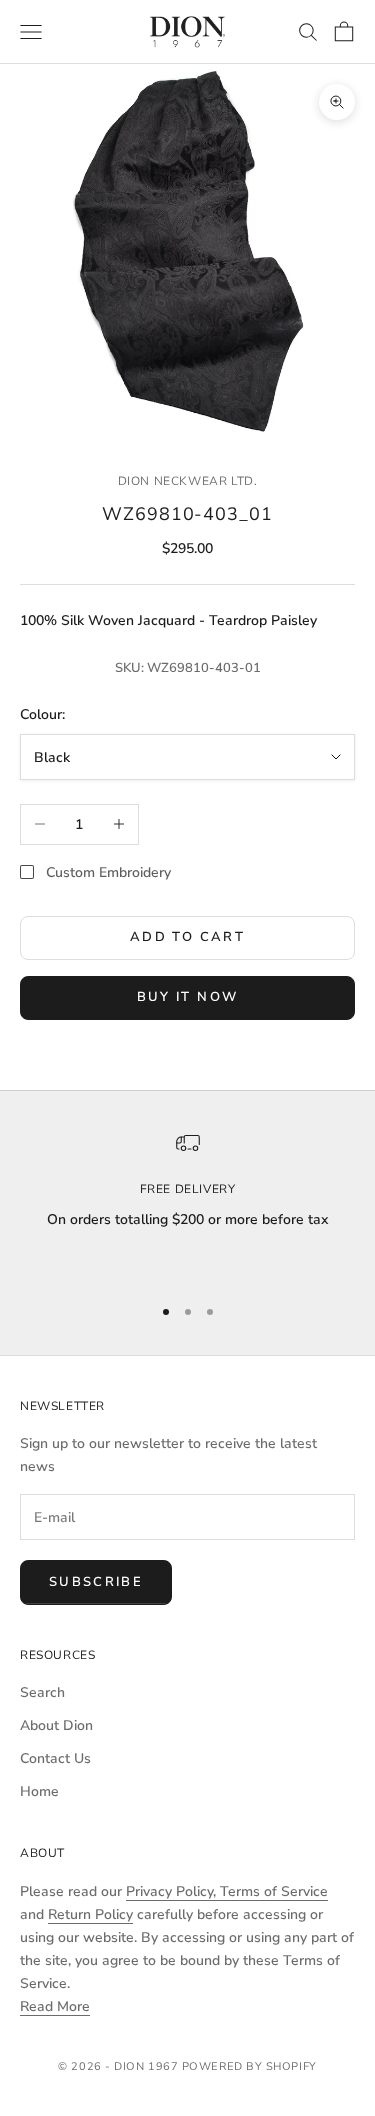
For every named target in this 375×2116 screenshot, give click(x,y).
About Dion (56, 1725)
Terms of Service (274, 1891)
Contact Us (55, 1758)
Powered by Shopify (249, 2066)
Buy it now (187, 997)
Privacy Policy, (173, 1891)
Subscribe (96, 1582)
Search (42, 1692)
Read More (55, 2006)
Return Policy (90, 1914)
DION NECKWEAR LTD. (188, 481)
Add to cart (187, 937)
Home (39, 1791)
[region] (187, 1204)
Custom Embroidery (108, 872)
